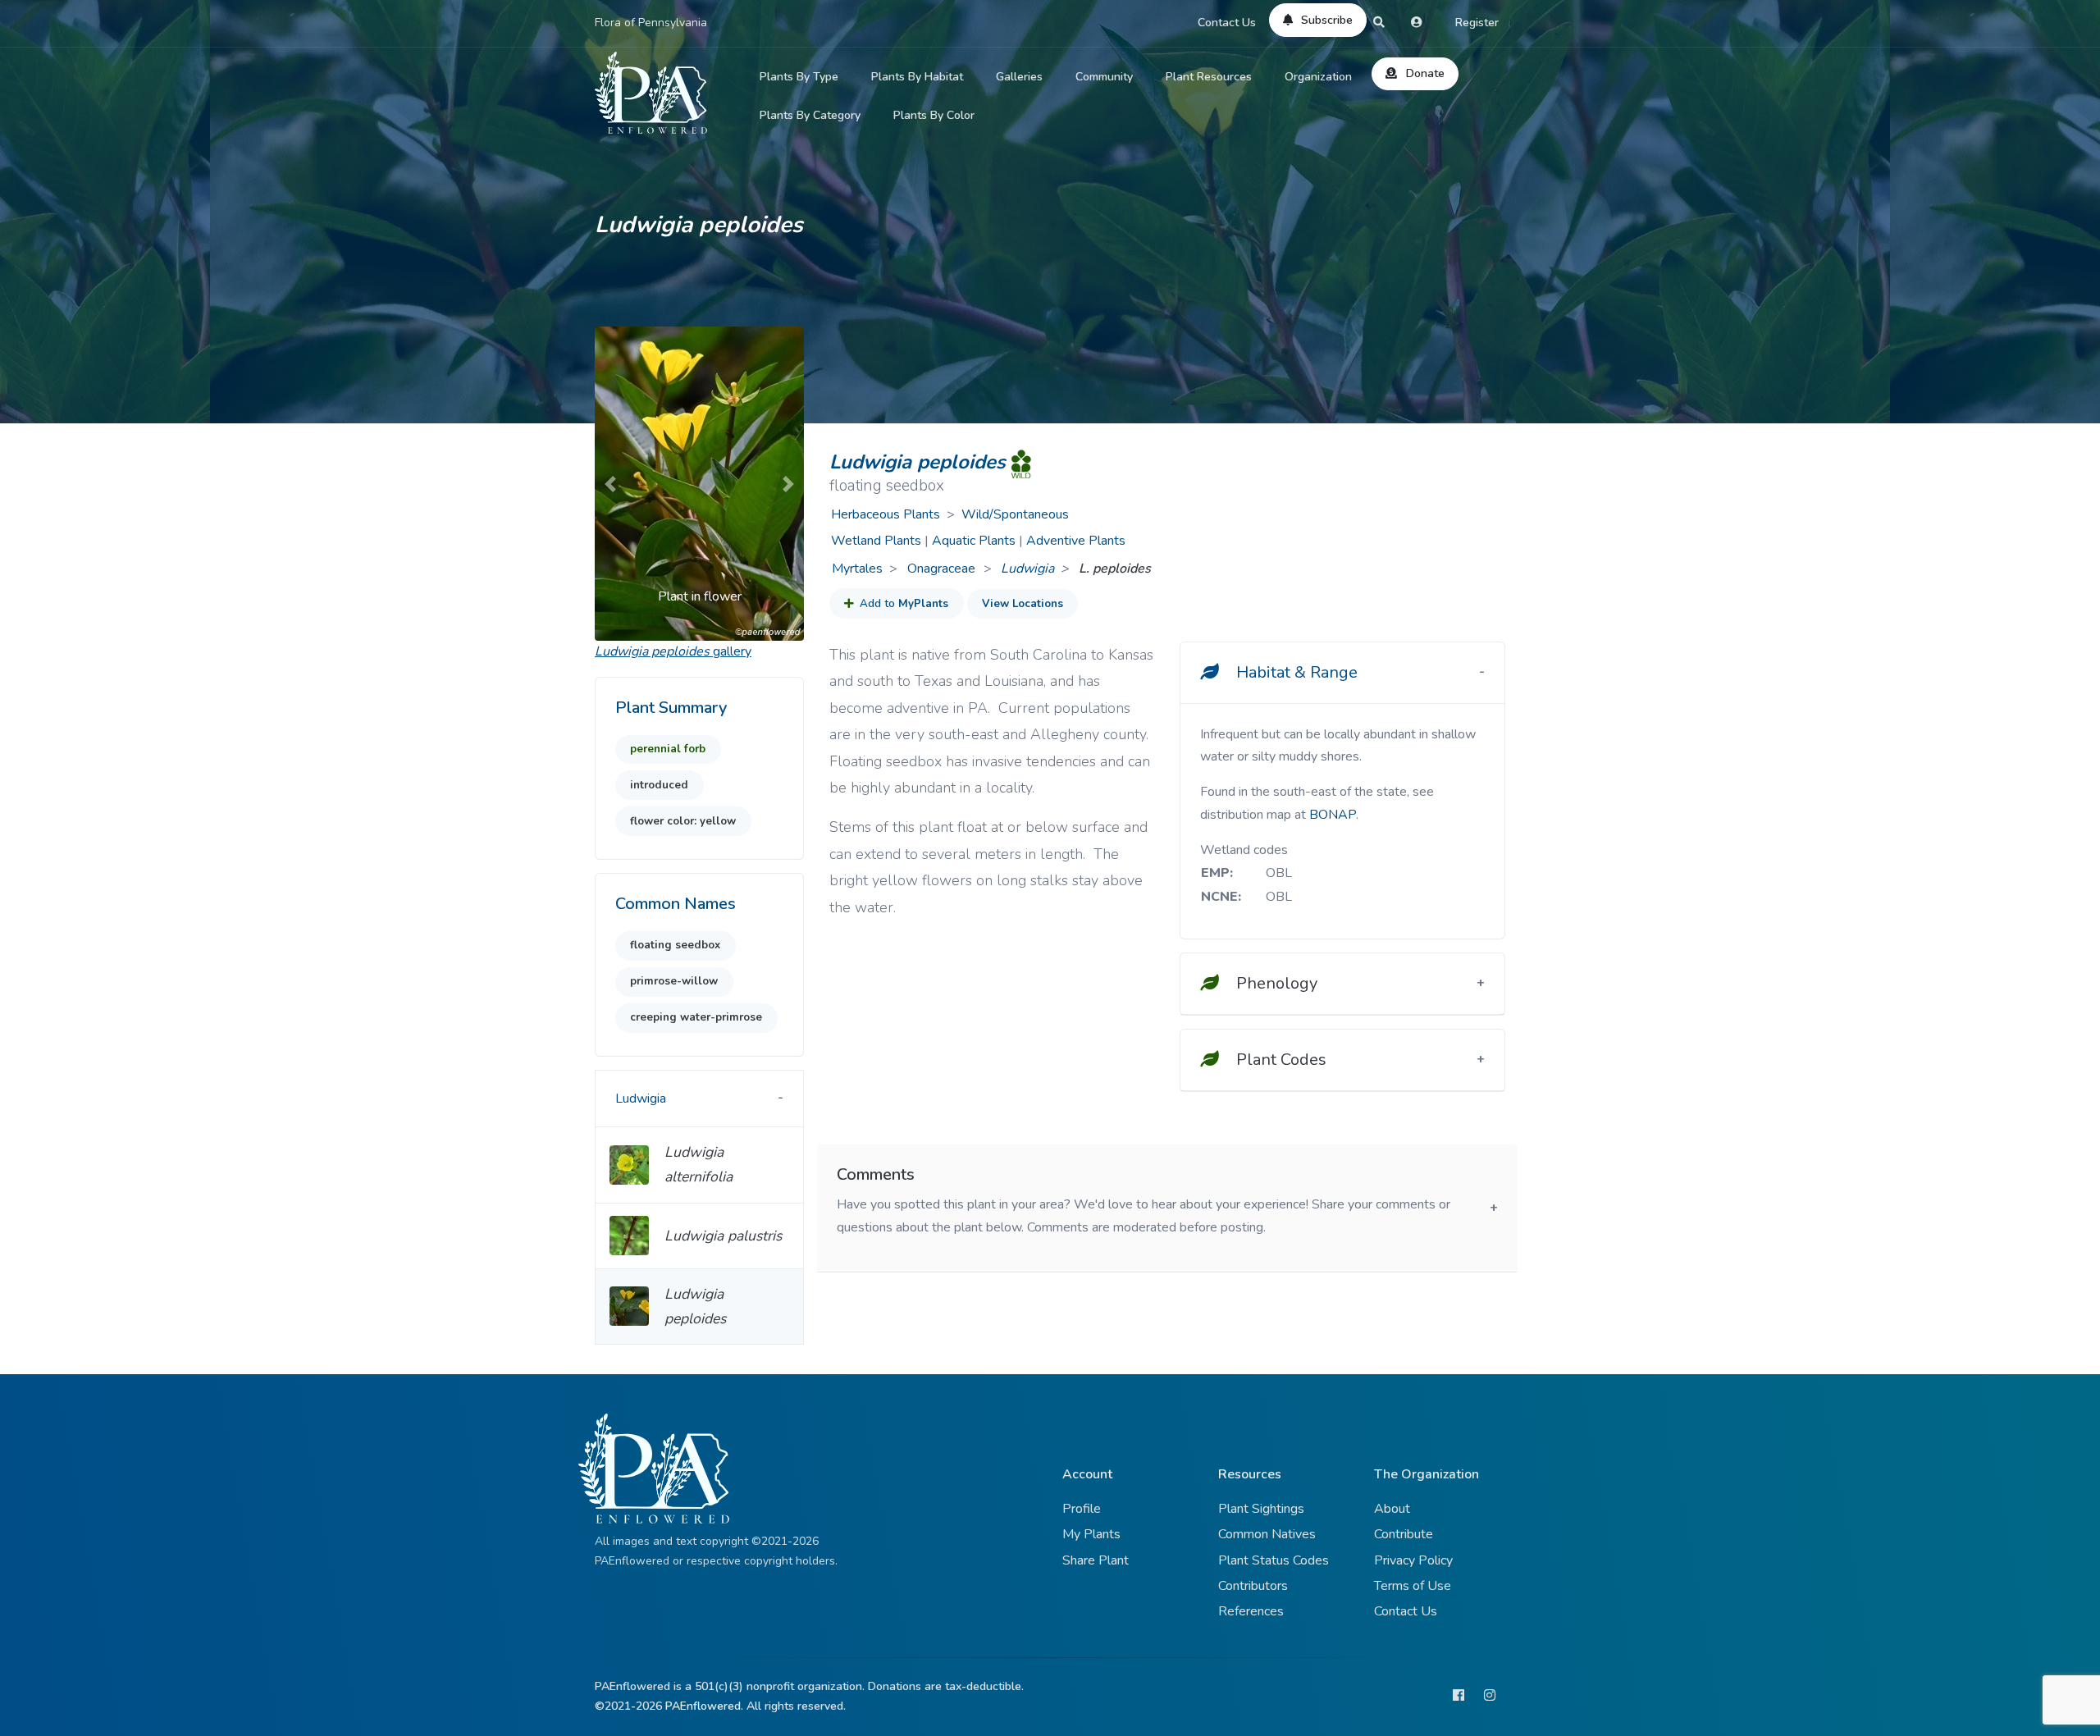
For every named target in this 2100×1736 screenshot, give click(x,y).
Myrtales (857, 569)
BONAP (1333, 815)
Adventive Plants (1076, 541)
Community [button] (1104, 77)
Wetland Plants (876, 541)
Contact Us (1227, 23)
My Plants (1091, 1534)
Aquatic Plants (974, 541)
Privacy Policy (1413, 1560)
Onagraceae (943, 569)
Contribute (1404, 1534)
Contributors (1253, 1586)
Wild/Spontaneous (1015, 514)
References (1251, 1611)
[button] (610, 484)
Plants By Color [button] (934, 115)
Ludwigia (1027, 569)
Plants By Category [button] (810, 115)
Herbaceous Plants (886, 514)
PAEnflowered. (704, 1706)
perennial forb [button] (668, 749)
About (1392, 1509)
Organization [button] (1318, 77)
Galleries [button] (1019, 77)
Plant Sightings (1261, 1509)
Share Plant (1096, 1560)
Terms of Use (1413, 1586)
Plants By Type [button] (799, 77)
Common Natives (1267, 1534)
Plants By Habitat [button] (917, 77)
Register (1477, 23)
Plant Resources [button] (1209, 77)
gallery (673, 651)
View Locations (1023, 604)
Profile (1082, 1509)
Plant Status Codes (1274, 1560)
